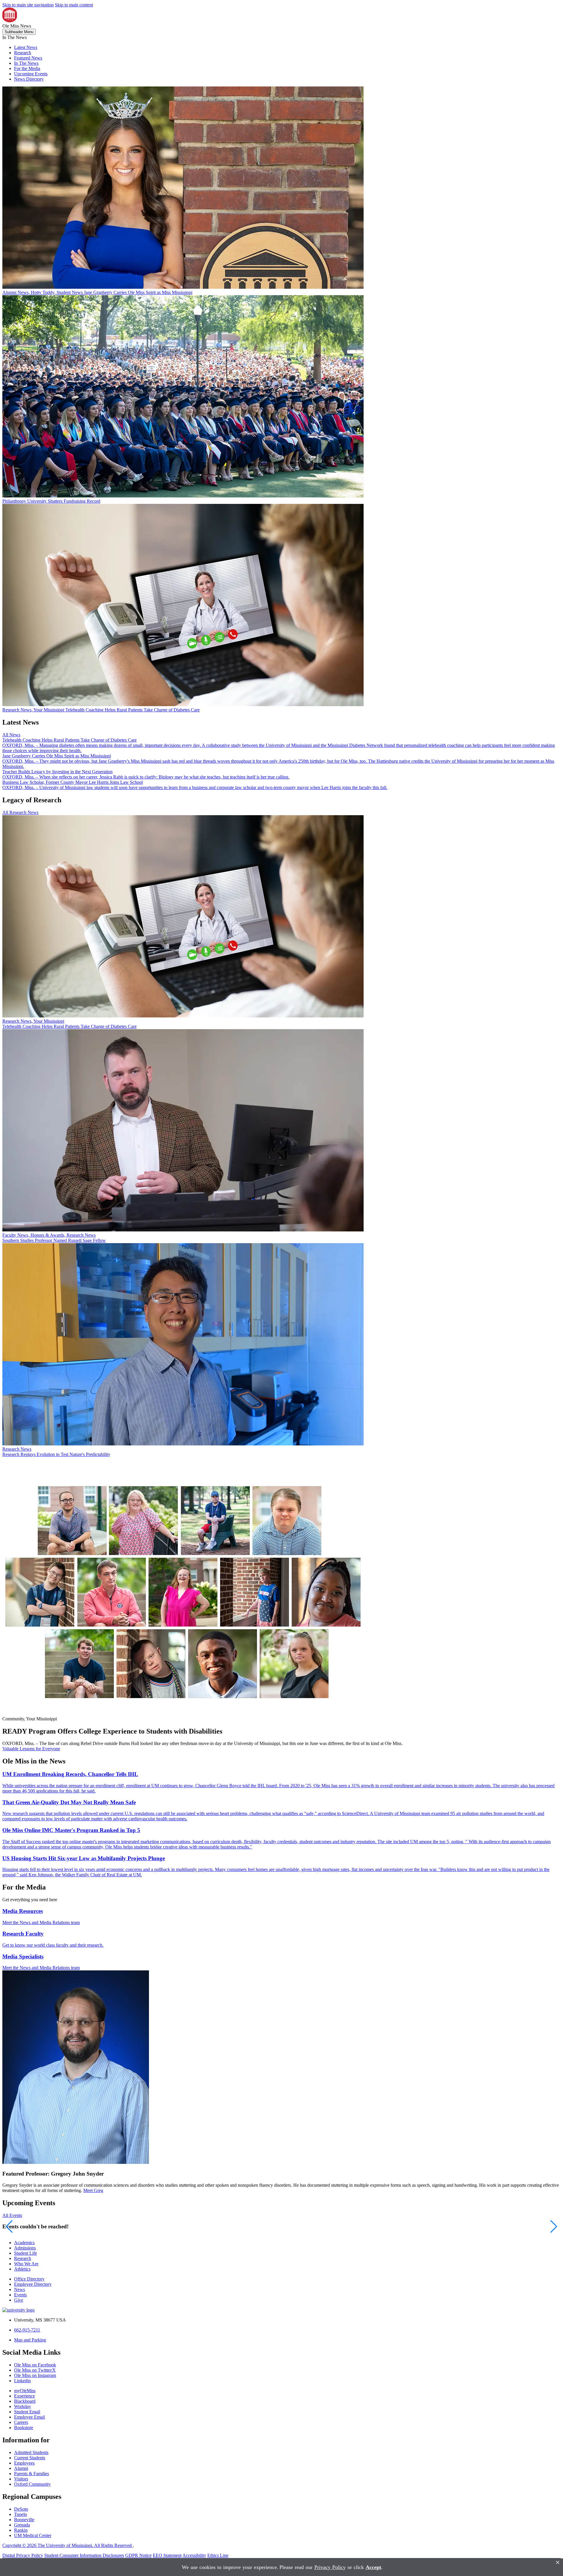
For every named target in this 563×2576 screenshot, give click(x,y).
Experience (24, 2396)
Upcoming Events (31, 74)
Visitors (21, 2479)
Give (19, 2300)
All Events (12, 2215)
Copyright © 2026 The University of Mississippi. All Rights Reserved (68, 2545)
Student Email (27, 2412)
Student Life (26, 2253)
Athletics (22, 2269)
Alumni (21, 2468)
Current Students (30, 2458)
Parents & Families (32, 2474)
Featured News (28, 58)
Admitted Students (31, 2452)
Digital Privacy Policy (23, 2555)
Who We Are (26, 2264)
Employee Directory (33, 2284)
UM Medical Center (33, 2535)
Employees (24, 2463)
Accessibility (194, 2555)
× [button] (558, 2562)
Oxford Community (32, 2484)
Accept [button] (373, 2567)
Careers (21, 2422)
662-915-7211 (27, 2330)
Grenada (22, 2525)
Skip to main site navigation (28, 5)
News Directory (29, 79)
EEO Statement (167, 2555)
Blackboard (25, 2401)
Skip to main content (74, 5)
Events (20, 2295)
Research (23, 53)
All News (11, 735)
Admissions (25, 2248)
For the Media (27, 68)
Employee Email (29, 2417)
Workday (23, 2406)
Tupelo (21, 2514)
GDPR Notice (138, 2555)
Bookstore (24, 2428)
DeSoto (21, 2509)
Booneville (24, 2520)
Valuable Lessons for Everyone (31, 1749)
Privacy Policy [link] (330, 2567)
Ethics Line (218, 2555)
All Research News (20, 812)
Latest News (26, 47)
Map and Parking (30, 2340)
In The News (26, 63)
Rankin (21, 2530)
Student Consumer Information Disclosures (84, 2555)
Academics (24, 2243)
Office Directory (29, 2279)
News (19, 2289)
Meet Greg (93, 2190)
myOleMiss (25, 2391)
